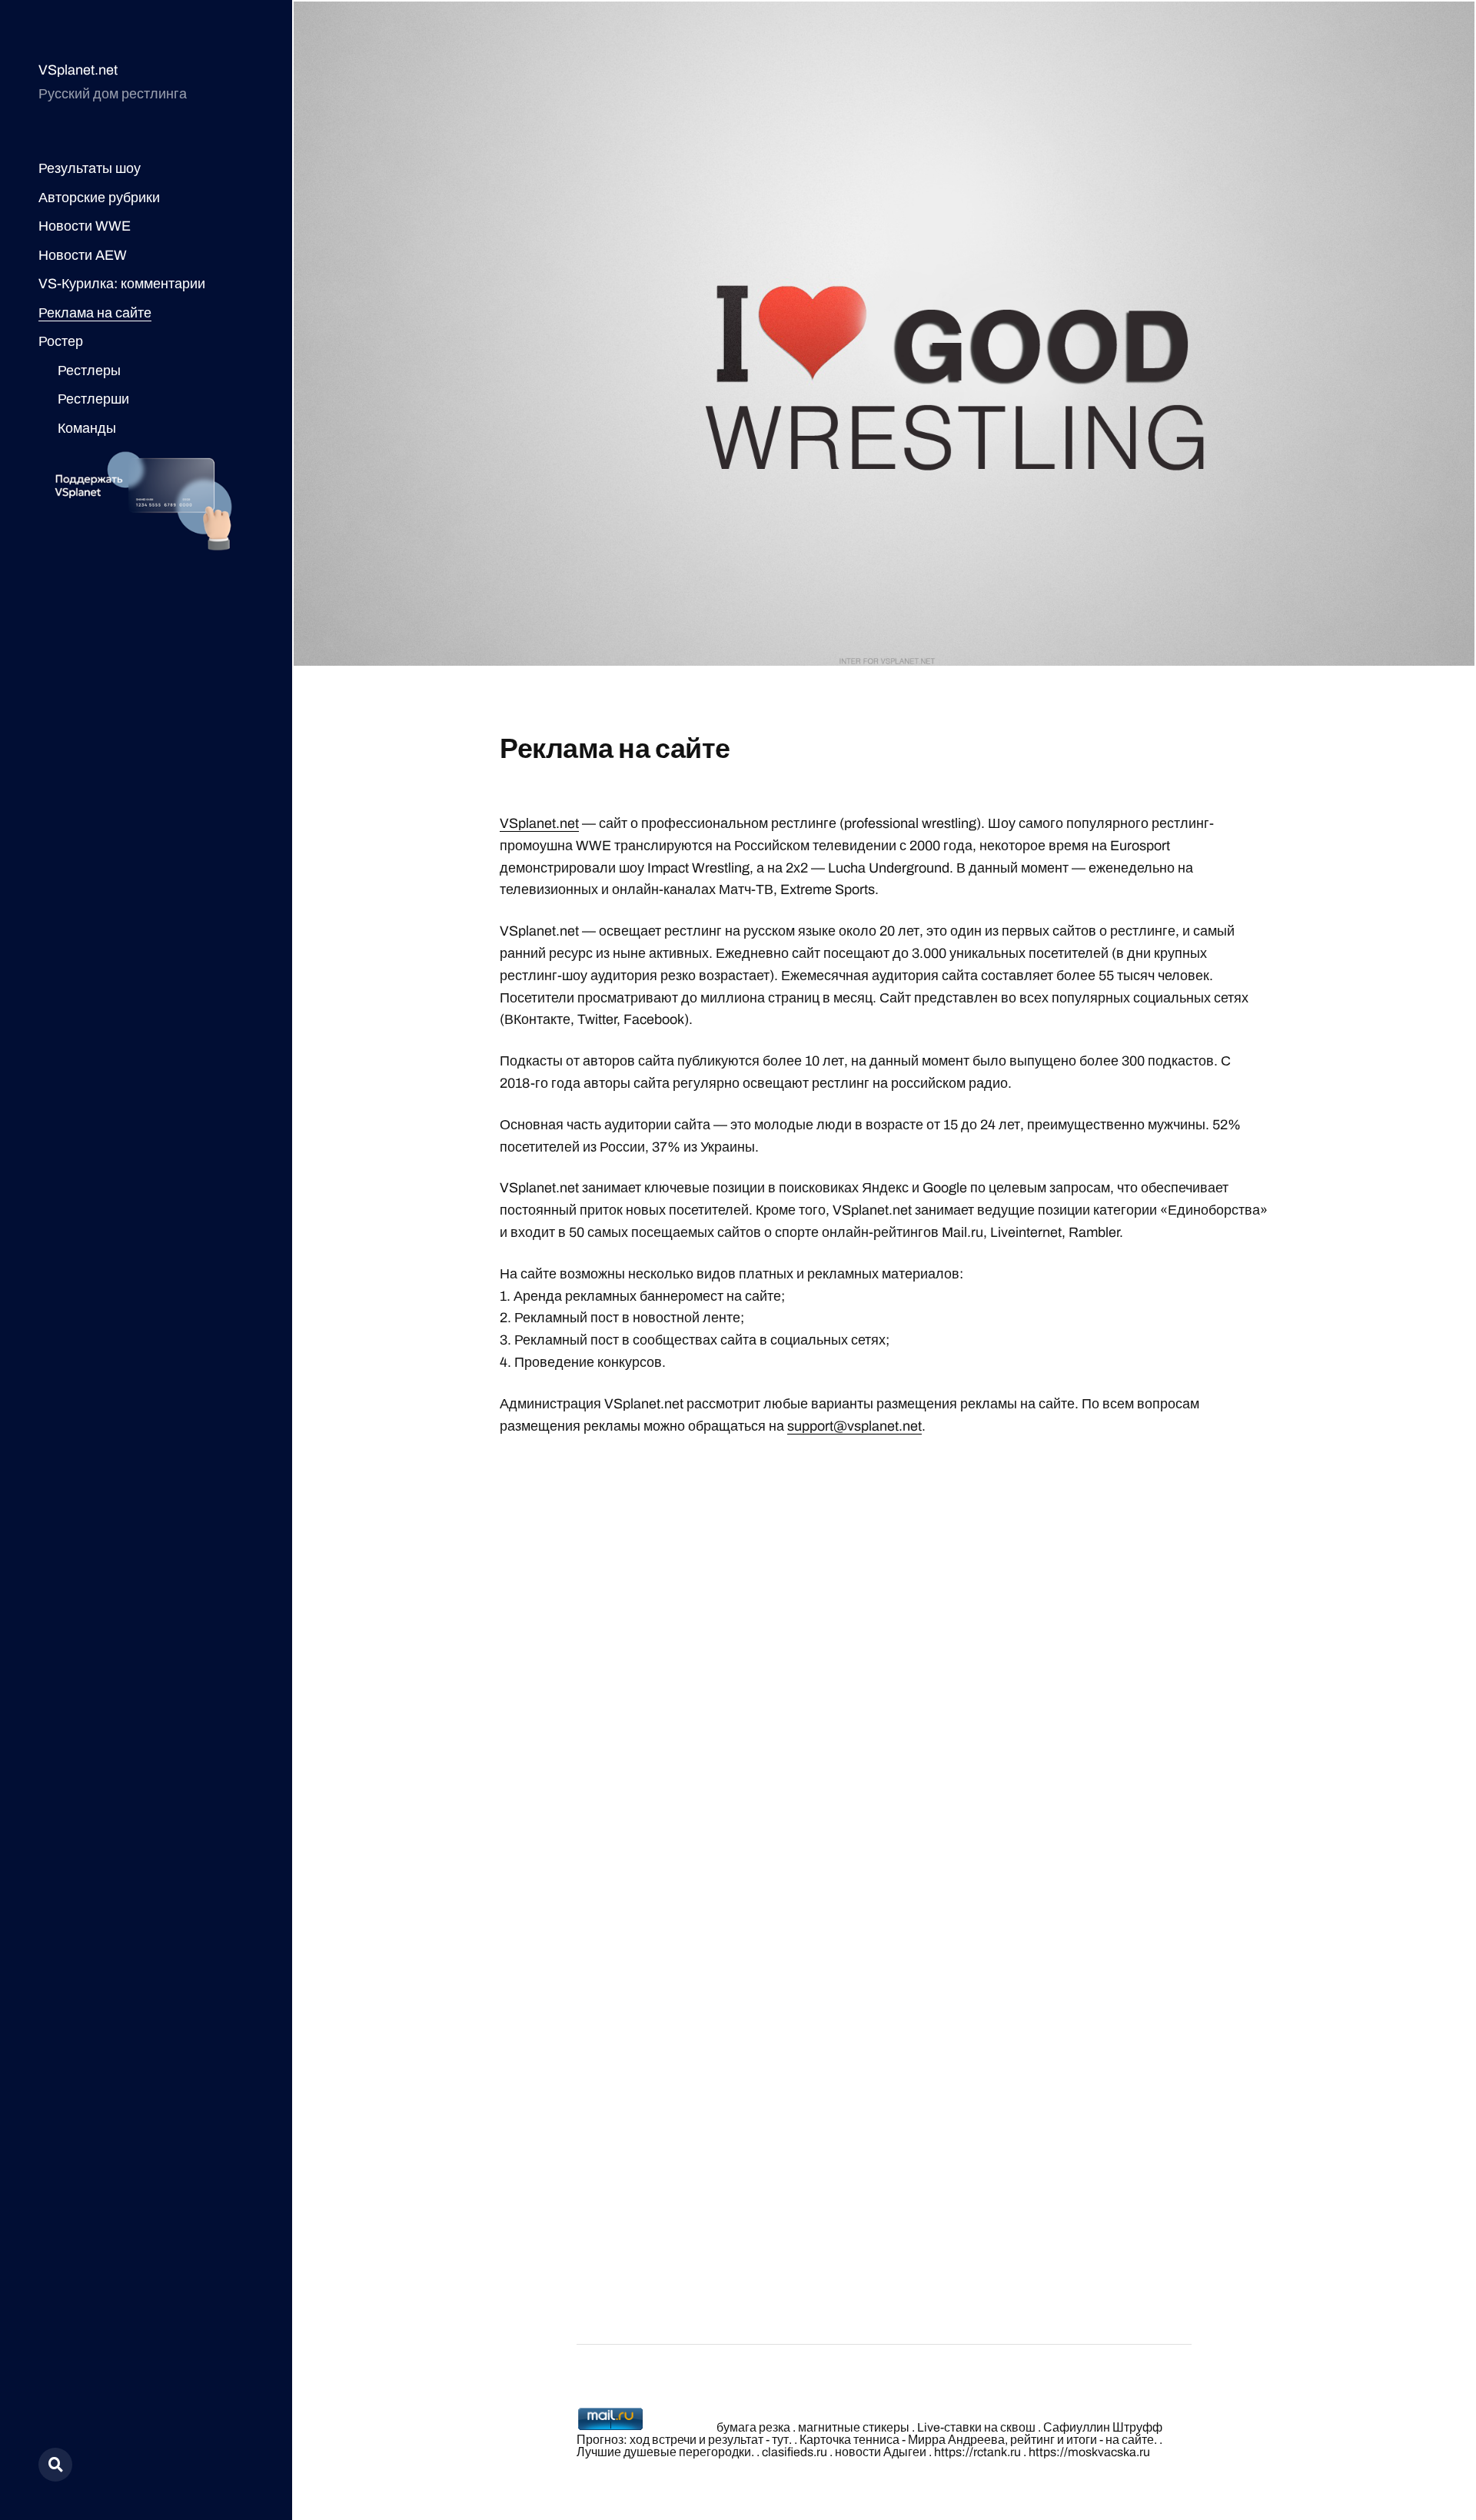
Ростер (61, 341)
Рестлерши (93, 399)
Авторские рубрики (99, 198)
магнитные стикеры (854, 2427)
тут (780, 2440)
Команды (87, 428)
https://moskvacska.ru (1089, 2452)
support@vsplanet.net (854, 1426)
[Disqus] (884, 1644)
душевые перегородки (687, 2452)
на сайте (1130, 2440)
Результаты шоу (90, 168)
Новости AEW (83, 255)
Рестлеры (89, 371)
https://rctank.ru (977, 2452)
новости (858, 2452)
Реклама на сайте (95, 313)
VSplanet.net (78, 70)
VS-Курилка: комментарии (122, 284)
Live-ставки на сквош (976, 2427)
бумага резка (753, 2427)
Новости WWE (85, 226)
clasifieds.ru (795, 2452)
